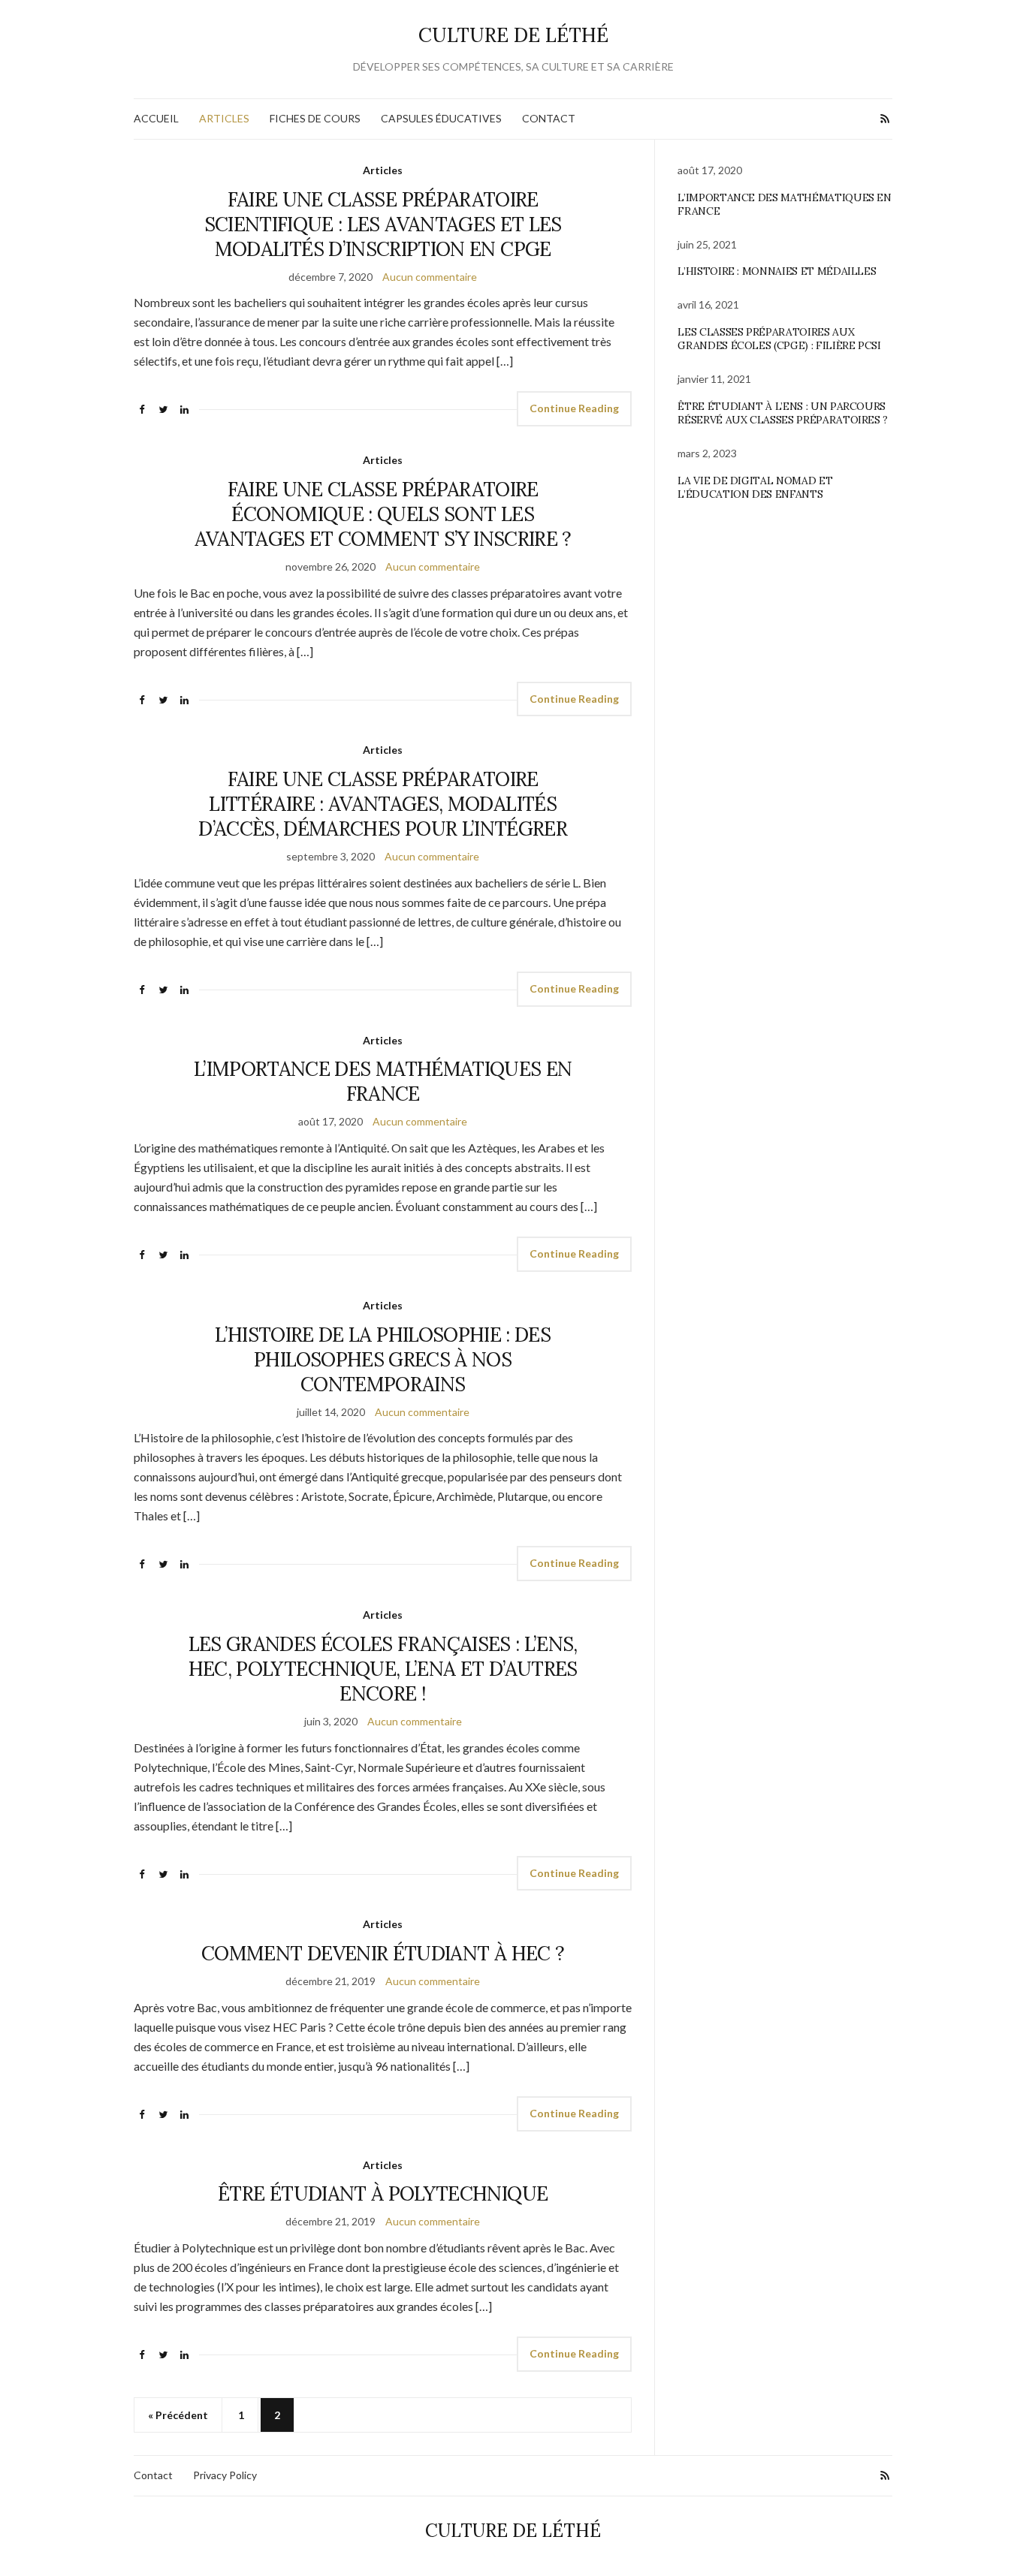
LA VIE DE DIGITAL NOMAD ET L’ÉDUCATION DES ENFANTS (755, 487)
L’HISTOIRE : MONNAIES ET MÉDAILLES (777, 271)
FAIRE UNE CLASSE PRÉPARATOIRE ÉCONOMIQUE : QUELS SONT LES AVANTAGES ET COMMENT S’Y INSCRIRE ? (383, 514)
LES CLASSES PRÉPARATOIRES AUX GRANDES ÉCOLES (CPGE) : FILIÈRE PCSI (779, 339)
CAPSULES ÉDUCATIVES (441, 118)
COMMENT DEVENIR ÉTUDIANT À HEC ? (383, 1953)
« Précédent (178, 2415)
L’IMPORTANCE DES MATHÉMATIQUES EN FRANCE (383, 1081)
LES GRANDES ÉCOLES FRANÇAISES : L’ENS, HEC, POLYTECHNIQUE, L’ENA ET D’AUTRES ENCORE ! (383, 1669)
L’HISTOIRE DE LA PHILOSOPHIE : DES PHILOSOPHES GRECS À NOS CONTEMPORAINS (383, 1359)
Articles (383, 170)
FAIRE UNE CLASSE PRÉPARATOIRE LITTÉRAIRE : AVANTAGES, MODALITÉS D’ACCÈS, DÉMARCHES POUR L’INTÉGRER (383, 804)
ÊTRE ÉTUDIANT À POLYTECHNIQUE (383, 2193)
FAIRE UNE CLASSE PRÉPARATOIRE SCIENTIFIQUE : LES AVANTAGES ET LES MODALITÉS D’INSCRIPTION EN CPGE (383, 224)
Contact (153, 2475)
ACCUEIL (156, 118)
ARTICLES (224, 118)
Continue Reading (574, 408)
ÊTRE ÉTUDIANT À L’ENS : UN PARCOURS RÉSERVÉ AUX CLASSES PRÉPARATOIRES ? (783, 413)
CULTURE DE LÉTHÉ (513, 35)
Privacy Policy (225, 2475)
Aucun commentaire (430, 277)
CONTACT (549, 118)
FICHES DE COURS (315, 118)
